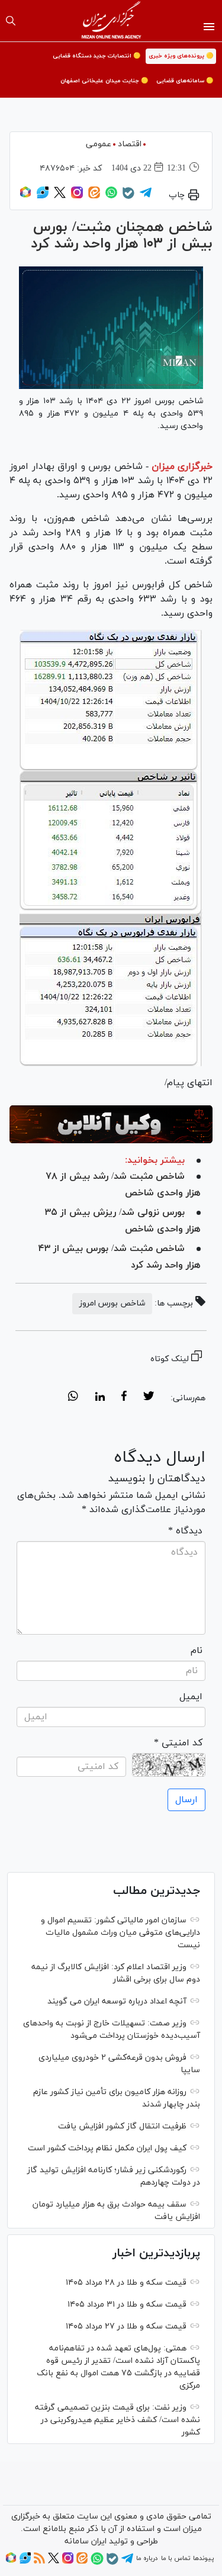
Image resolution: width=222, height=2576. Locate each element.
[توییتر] (60, 197)
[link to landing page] (111, 21)
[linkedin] (100, 1398)
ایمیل (191, 1697)
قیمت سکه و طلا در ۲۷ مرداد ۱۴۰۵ (126, 2326)
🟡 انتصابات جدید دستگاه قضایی (96, 56)
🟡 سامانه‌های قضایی (185, 81)
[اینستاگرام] (77, 197)
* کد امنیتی (178, 1743)
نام (197, 1651)
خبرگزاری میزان (182, 467)
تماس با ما (176, 2558)
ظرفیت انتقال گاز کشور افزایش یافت (122, 2126)
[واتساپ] (111, 197)
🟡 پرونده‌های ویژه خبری (181, 56)
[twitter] (149, 1398)
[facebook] (124, 1398)
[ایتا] (94, 197)
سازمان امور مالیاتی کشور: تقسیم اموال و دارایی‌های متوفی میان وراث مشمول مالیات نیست (120, 1933)
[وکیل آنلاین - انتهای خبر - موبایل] (111, 1124)
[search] (11, 21)
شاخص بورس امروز (112, 1303)
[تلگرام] (146, 197)
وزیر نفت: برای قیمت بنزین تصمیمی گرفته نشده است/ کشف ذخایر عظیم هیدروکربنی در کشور (118, 2420)
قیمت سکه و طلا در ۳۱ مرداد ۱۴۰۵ (127, 2305)
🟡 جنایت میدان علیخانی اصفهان (104, 81)
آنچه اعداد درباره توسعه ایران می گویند (117, 2001)
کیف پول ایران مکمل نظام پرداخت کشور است (107, 2148)
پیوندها (203, 2558)
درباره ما (147, 2558)
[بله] (128, 197)
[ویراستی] (43, 197)
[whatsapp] (73, 1398)
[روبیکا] (25, 197)
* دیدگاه (185, 1531)
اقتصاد (130, 144)
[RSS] (39, 2562)
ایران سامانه (86, 2541)
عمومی (99, 144)
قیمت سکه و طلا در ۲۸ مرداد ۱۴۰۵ (126, 2283)
